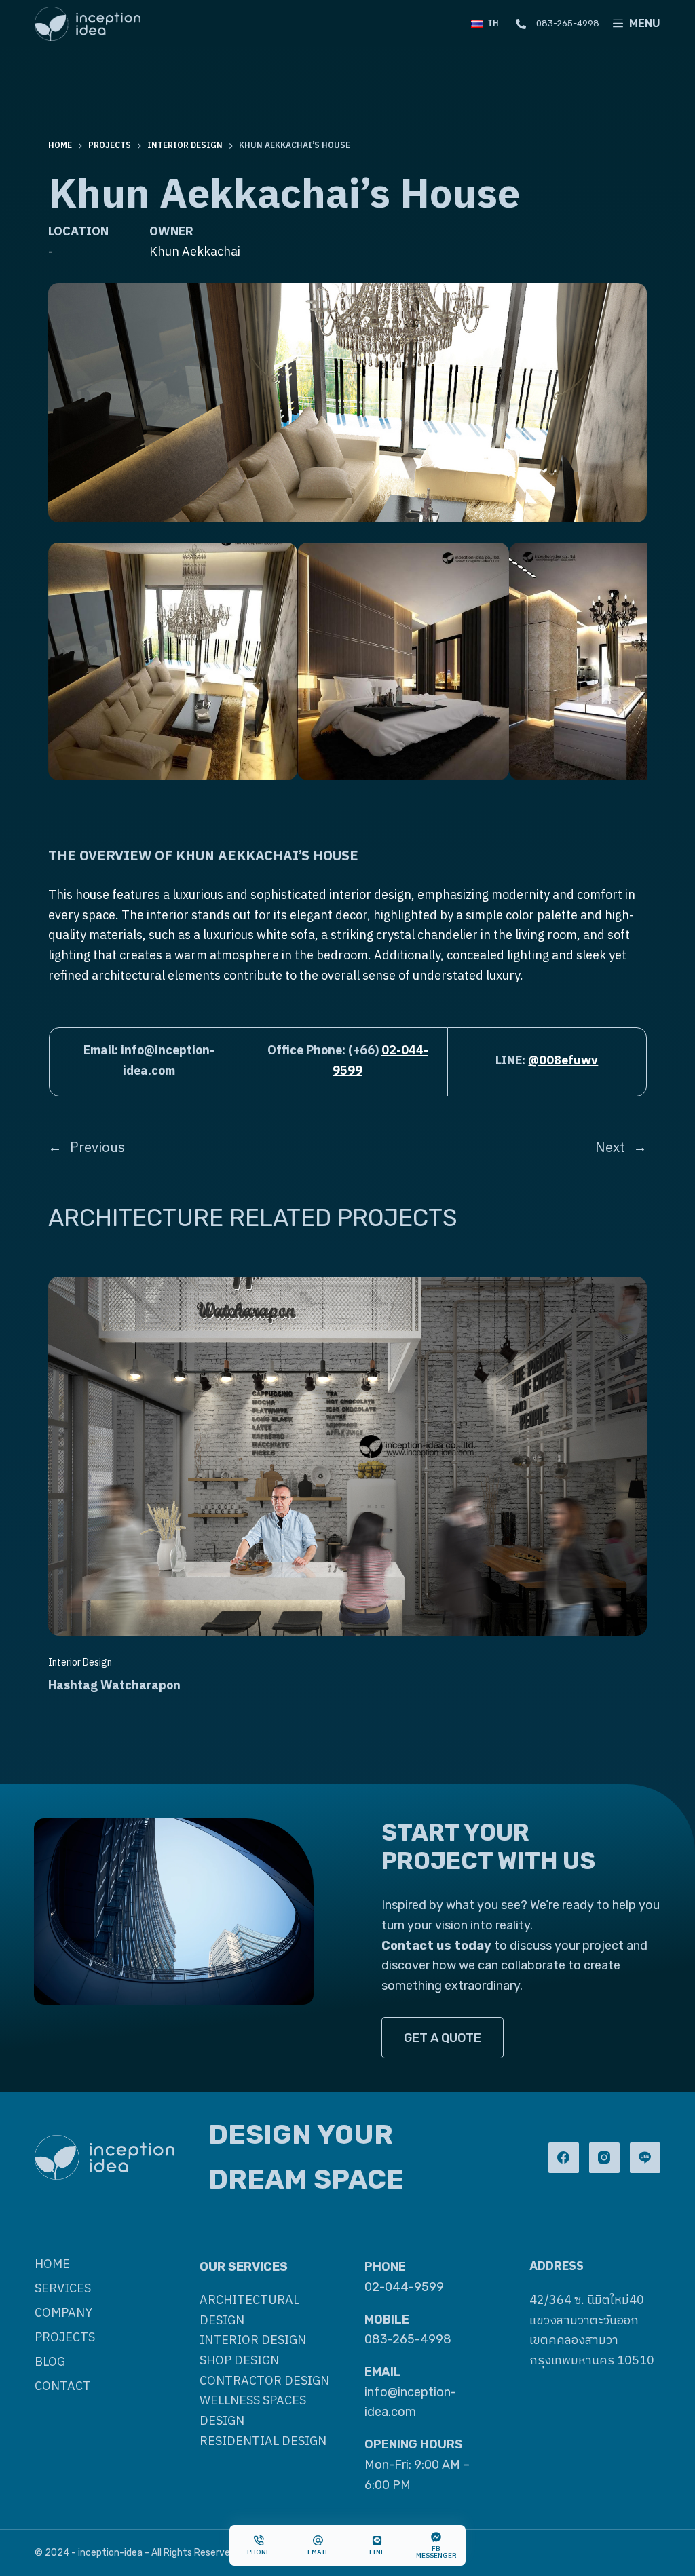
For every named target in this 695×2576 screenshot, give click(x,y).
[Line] (645, 2158)
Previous (97, 1148)
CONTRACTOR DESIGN (264, 2381)
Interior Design (80, 1662)
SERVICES (63, 2289)
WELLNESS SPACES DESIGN (253, 2411)
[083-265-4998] (521, 24)
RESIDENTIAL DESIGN (263, 2442)
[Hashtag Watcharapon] (347, 1286)
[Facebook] (564, 2158)
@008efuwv (563, 1061)
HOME (52, 2265)
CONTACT (63, 2387)
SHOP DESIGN (239, 2361)
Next (610, 1148)
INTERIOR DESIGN (253, 2341)
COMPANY (63, 2314)
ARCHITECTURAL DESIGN (249, 2311)
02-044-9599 (404, 2287)
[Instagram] (604, 2158)
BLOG (50, 2363)
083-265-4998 (568, 23)
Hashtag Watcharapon (114, 1686)
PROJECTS (65, 2338)
